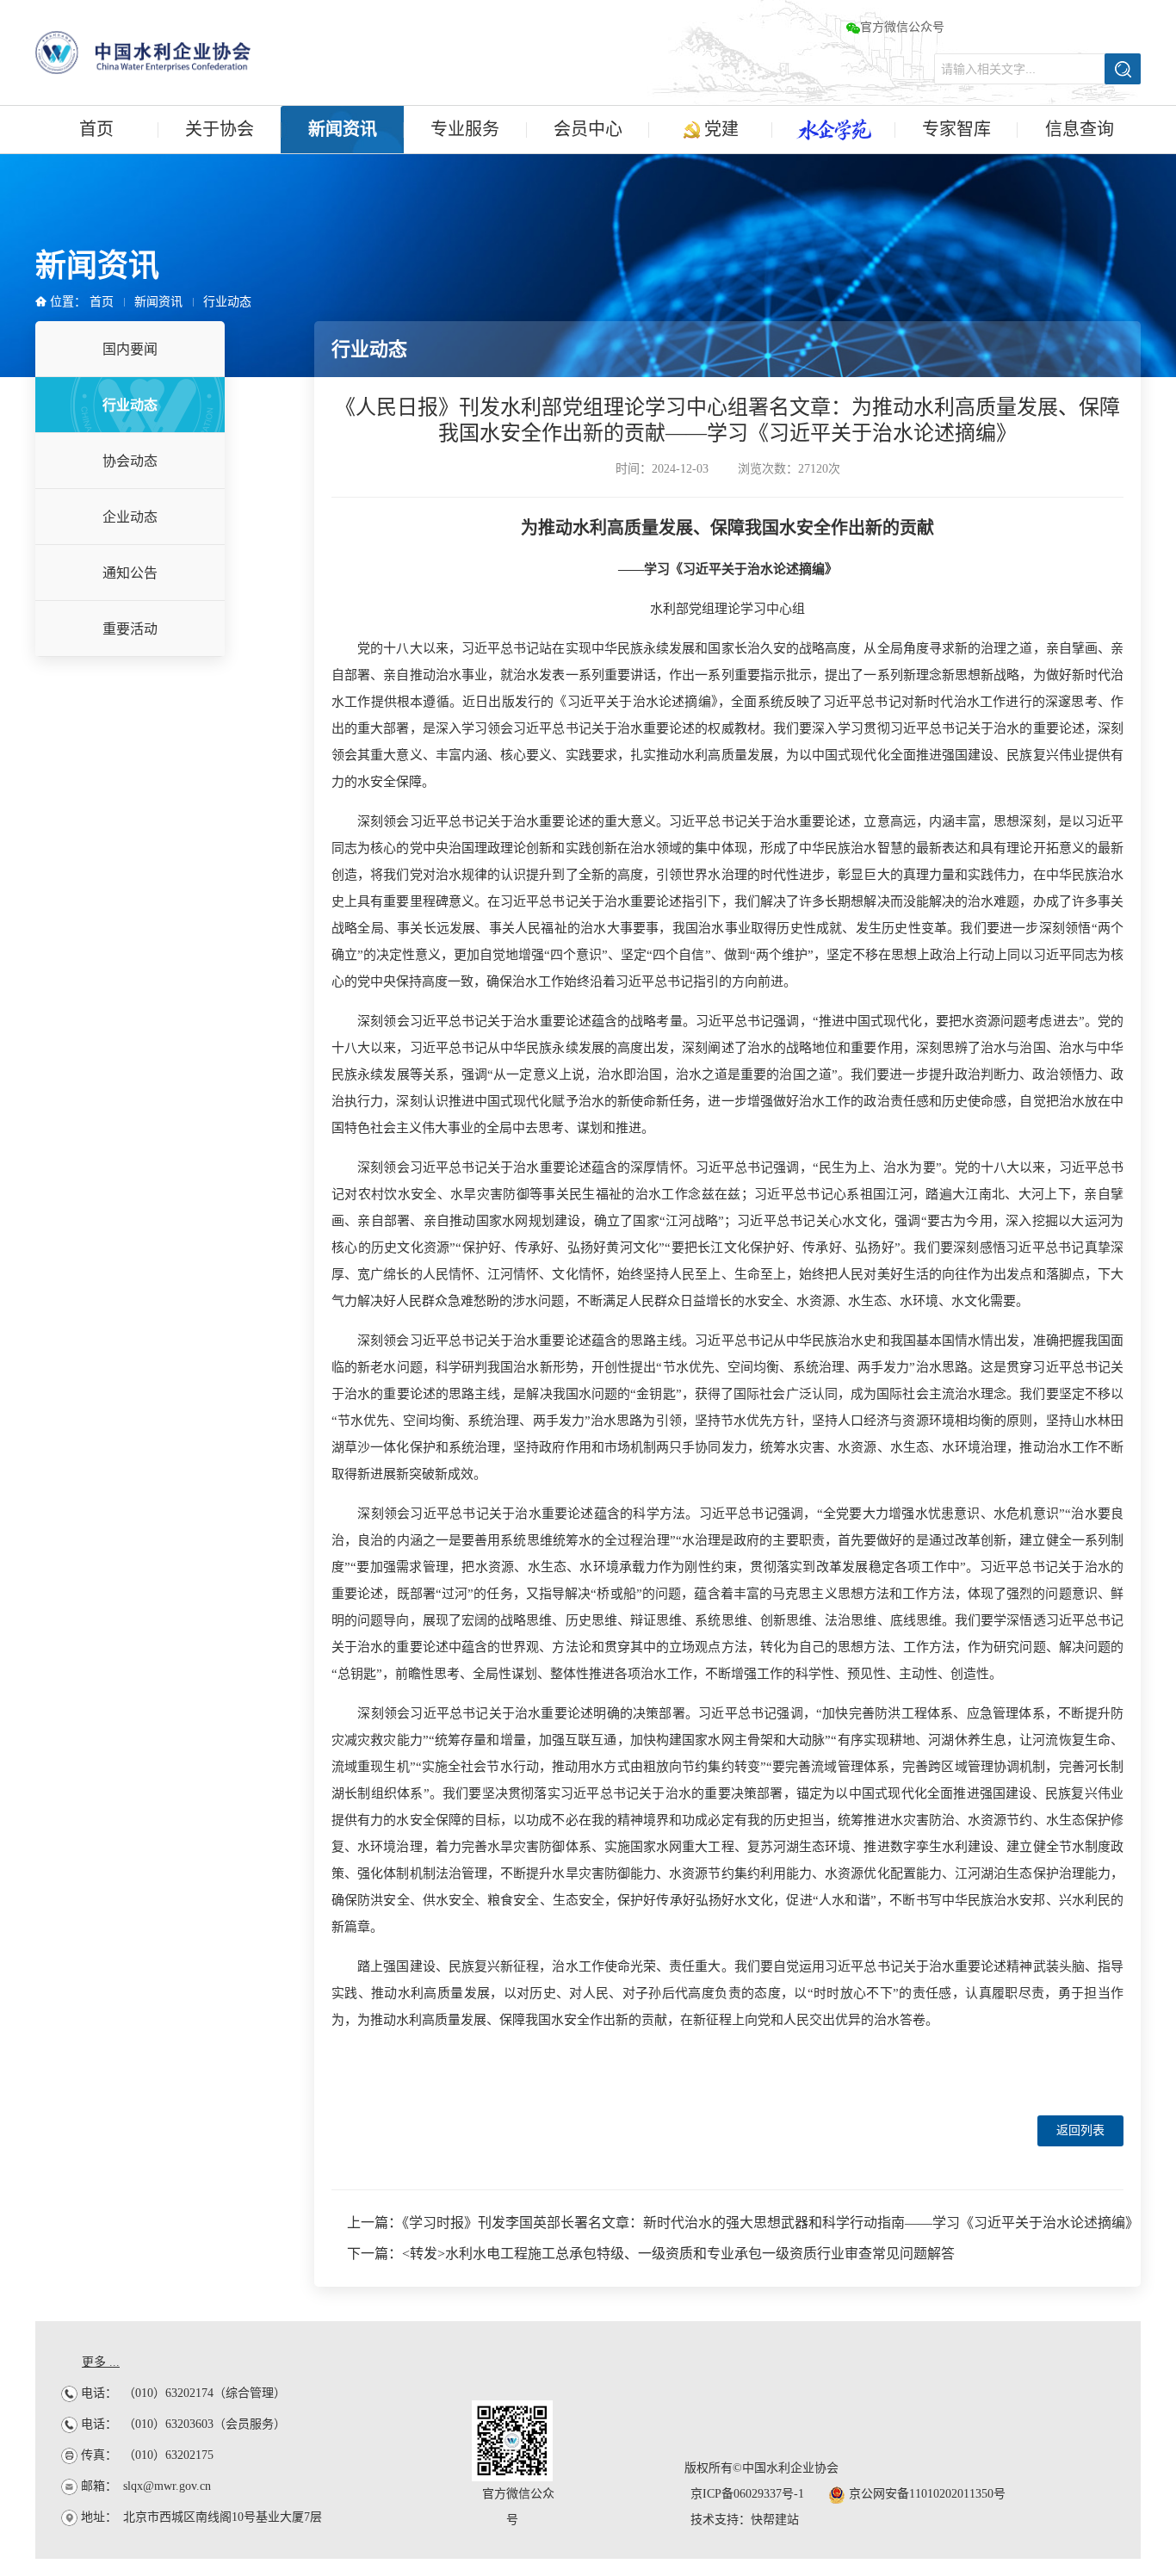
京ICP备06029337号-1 (747, 2494)
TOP (1135, 2043)
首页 (96, 129)
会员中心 (588, 129)
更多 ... (101, 2362)
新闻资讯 (343, 129)
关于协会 (220, 129)
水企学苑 (834, 130)
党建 (719, 129)
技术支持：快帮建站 (745, 2520)
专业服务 (465, 129)
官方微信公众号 (902, 27)
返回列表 (1080, 2130)
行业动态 (227, 302)
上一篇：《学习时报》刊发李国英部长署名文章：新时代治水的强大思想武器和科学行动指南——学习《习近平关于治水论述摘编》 (743, 2223)
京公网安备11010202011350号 (925, 2494)
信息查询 (1080, 129)
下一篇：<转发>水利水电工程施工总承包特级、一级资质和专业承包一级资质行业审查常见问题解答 (651, 2254)
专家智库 (956, 129)
